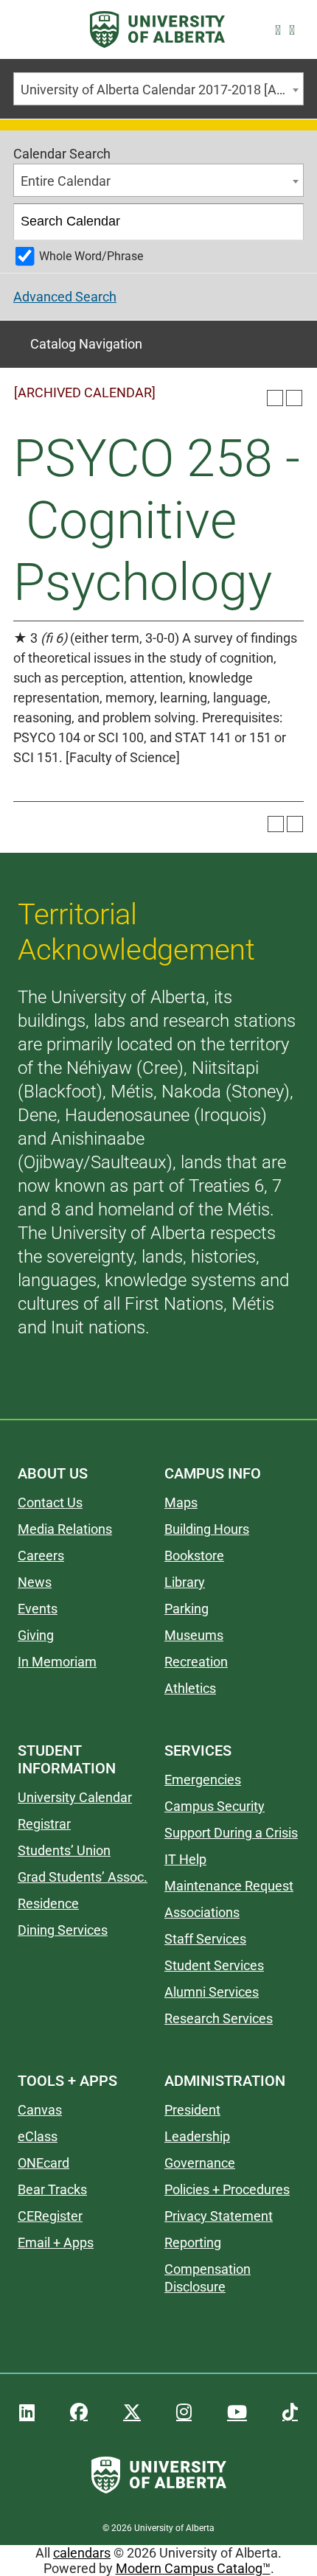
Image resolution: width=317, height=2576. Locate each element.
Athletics (190, 1688)
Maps (181, 1502)
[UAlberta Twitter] (132, 2412)
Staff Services (205, 1939)
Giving (36, 1635)
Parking (187, 1609)
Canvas (40, 2110)
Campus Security (215, 1806)
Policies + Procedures (227, 2189)
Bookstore (194, 1556)
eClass (38, 2136)
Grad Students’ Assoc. (83, 1877)
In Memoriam (57, 1662)
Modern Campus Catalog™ (193, 2568)
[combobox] (158, 89)
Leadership (197, 2136)
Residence (48, 1903)
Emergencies (203, 1780)
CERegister (50, 2216)
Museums (194, 1635)
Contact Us (50, 1502)
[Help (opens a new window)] (294, 398)
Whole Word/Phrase (91, 256)
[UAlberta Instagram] (184, 2412)
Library (185, 1582)
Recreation (196, 1662)
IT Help (185, 1859)
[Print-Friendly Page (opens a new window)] (275, 398)
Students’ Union (64, 1850)
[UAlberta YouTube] (237, 2412)
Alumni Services (212, 1992)
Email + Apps (56, 2242)
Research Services (219, 2018)
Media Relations (65, 1529)
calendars (82, 2553)
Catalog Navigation (86, 344)
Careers (41, 1556)
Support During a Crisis (231, 1833)
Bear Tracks (52, 2189)
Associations (202, 1912)
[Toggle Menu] (30, 30)
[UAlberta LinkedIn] (27, 2412)
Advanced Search (65, 297)
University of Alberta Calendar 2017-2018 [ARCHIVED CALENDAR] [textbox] (162, 90)
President (192, 2110)
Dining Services (63, 1930)
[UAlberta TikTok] (290, 2412)
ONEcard (43, 2163)
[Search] (286, 222)
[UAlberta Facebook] (79, 2412)
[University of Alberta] (157, 29)
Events (38, 1609)
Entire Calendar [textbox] (66, 181)
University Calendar (75, 1797)
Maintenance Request (229, 1886)
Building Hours (207, 1529)
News (35, 1582)
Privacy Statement (219, 2216)
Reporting (193, 2242)
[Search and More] (281, 30)
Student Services (214, 1965)
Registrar (44, 1824)
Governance (200, 2163)
